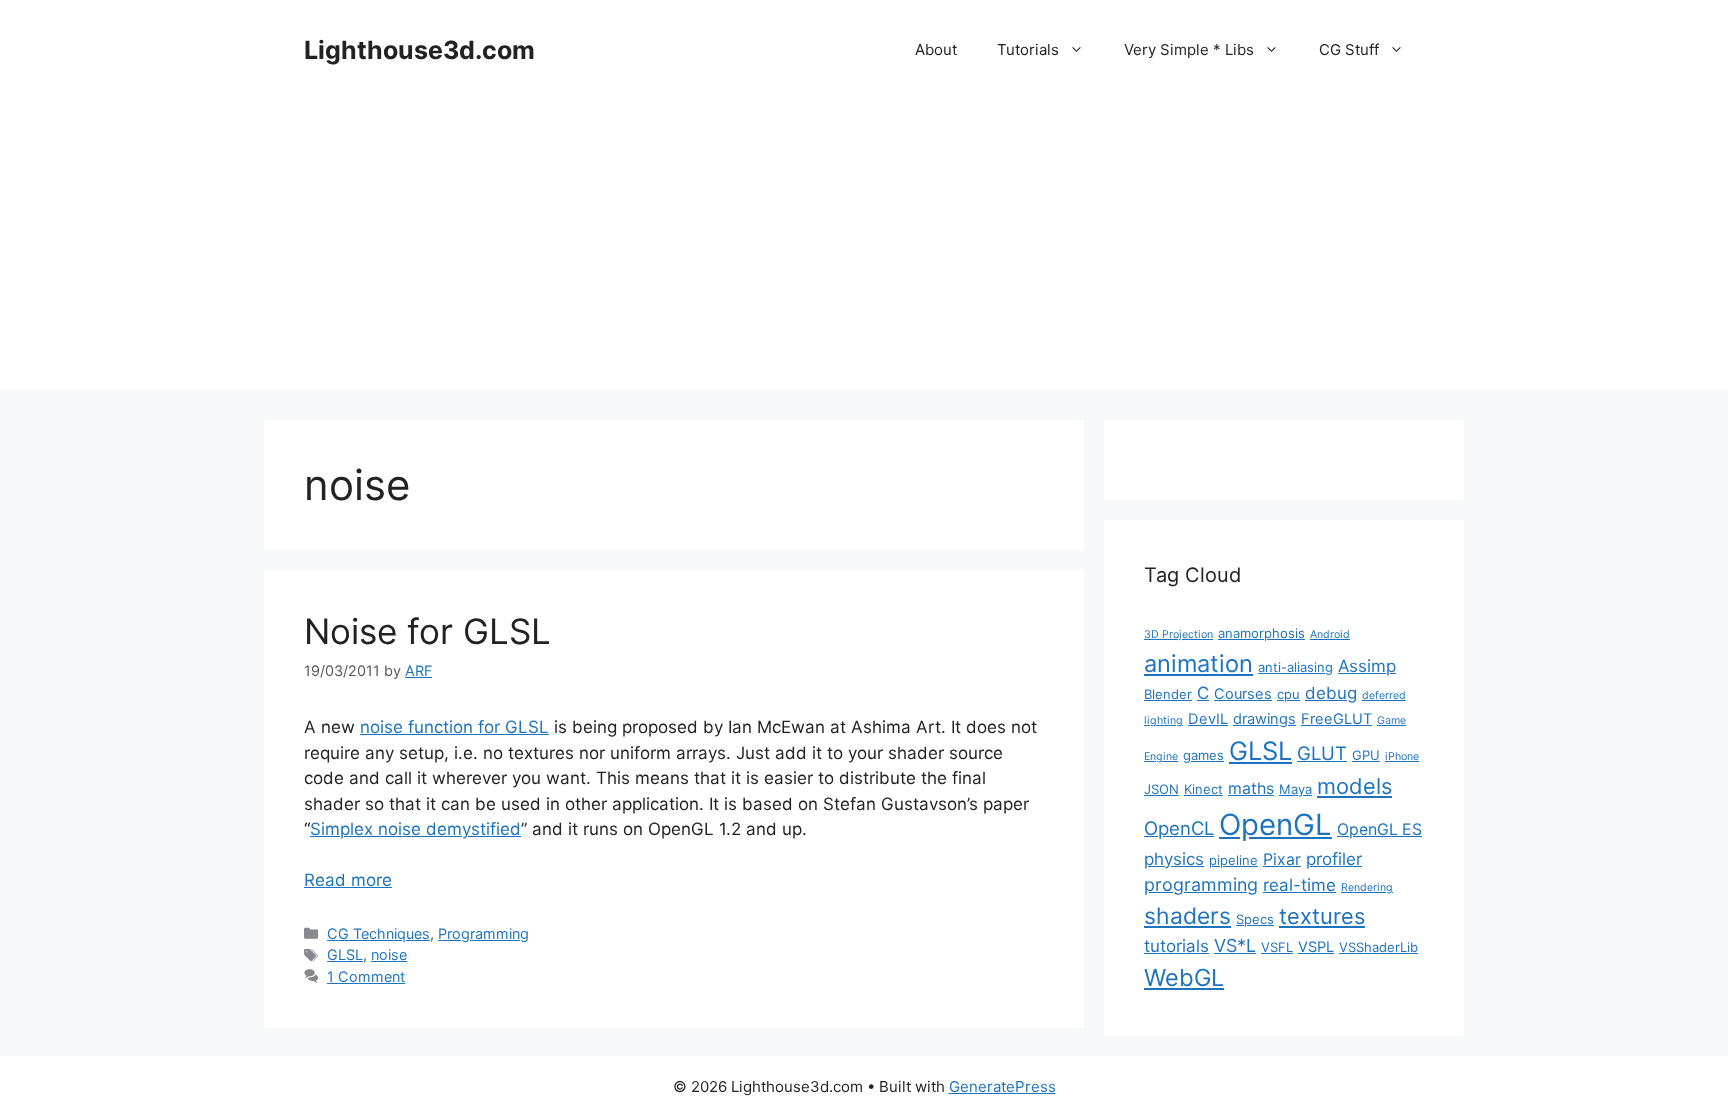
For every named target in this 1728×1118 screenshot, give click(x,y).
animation (1198, 663)
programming (1201, 884)
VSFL (1277, 947)
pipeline (1233, 860)
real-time (1299, 885)
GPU (1366, 755)
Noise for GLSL (427, 631)
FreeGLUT (1336, 719)
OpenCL (1179, 828)
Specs (1255, 919)
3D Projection (1178, 634)
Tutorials (1028, 49)
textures (1322, 916)
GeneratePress (1002, 1086)
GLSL (345, 954)
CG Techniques (378, 933)
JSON (1161, 789)
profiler (1334, 859)
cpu (1288, 694)
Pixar (1282, 859)
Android (1330, 634)
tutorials (1176, 946)
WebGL (1184, 977)
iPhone (1402, 756)
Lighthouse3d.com (419, 50)
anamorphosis (1261, 633)
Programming (483, 933)
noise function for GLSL (454, 727)
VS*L (1235, 945)
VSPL (1316, 947)
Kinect (1203, 789)
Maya (1295, 789)
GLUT (1322, 753)
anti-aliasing (1295, 667)
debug (1331, 693)
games (1203, 755)
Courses (1243, 694)
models (1354, 786)
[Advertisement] (864, 250)
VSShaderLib (1378, 947)
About (936, 49)
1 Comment (366, 976)
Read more (348, 880)
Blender (1168, 694)
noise (389, 954)
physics (1174, 859)
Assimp (1367, 666)
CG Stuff (1349, 49)
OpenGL (1275, 824)
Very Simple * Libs (1189, 49)
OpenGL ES (1379, 829)
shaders (1187, 916)
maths (1251, 788)
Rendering (1367, 887)
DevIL (1208, 719)
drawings (1264, 719)
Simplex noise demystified (415, 829)
